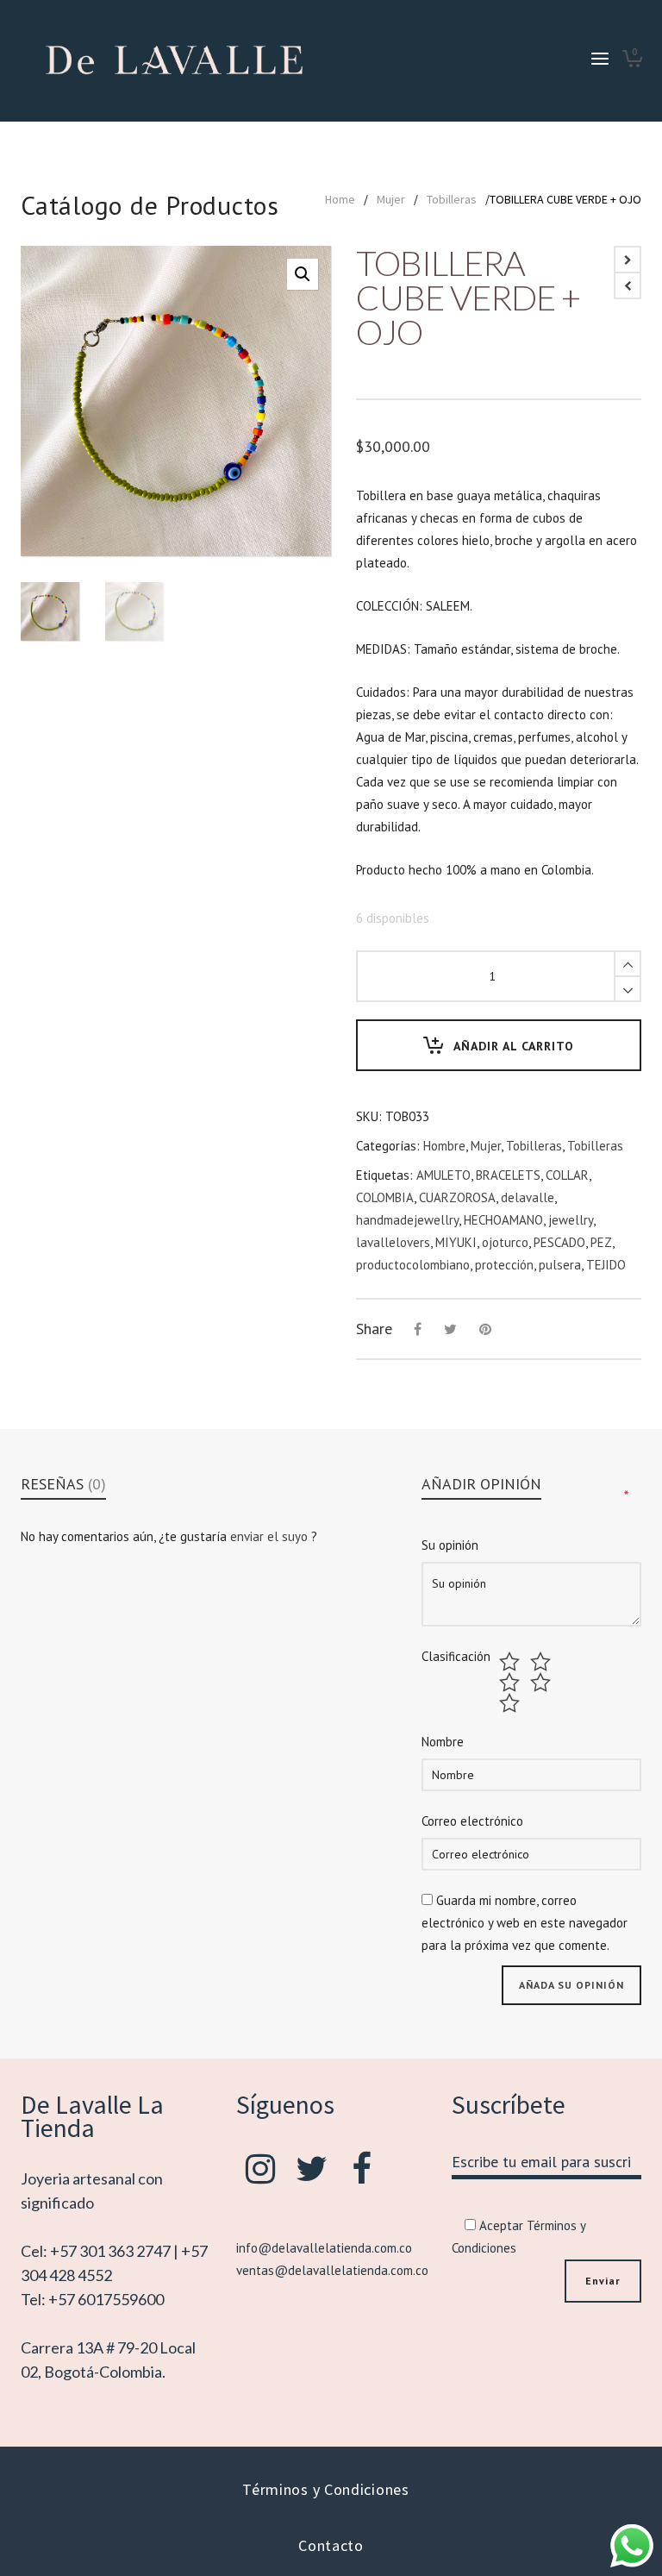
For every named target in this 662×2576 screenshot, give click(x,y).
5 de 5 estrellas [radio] (512, 1703)
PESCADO (559, 1242)
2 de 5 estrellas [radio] (543, 1662)
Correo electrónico (472, 1821)
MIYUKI (456, 1242)
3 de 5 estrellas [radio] (512, 1683)
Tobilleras (452, 199)
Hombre (444, 1146)
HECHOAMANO (503, 1220)
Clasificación (456, 1657)
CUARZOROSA (457, 1197)
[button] (303, 274)
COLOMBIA (385, 1197)
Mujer (391, 199)
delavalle (528, 1197)
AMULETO (443, 1175)
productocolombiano (413, 1265)
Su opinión (450, 1545)
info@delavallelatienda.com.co (324, 2248)
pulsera (560, 1265)
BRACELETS (508, 1175)
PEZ (601, 1242)
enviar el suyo (271, 1536)
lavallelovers (393, 1242)
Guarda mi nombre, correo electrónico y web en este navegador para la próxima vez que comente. (525, 1923)
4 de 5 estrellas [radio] (543, 1683)
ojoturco (505, 1242)
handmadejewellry (407, 1220)
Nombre (443, 1742)
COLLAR (567, 1175)
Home (340, 199)
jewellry (571, 1220)
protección (504, 1265)
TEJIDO (606, 1265)
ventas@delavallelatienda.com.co (332, 2270)
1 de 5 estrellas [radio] (512, 1662)
